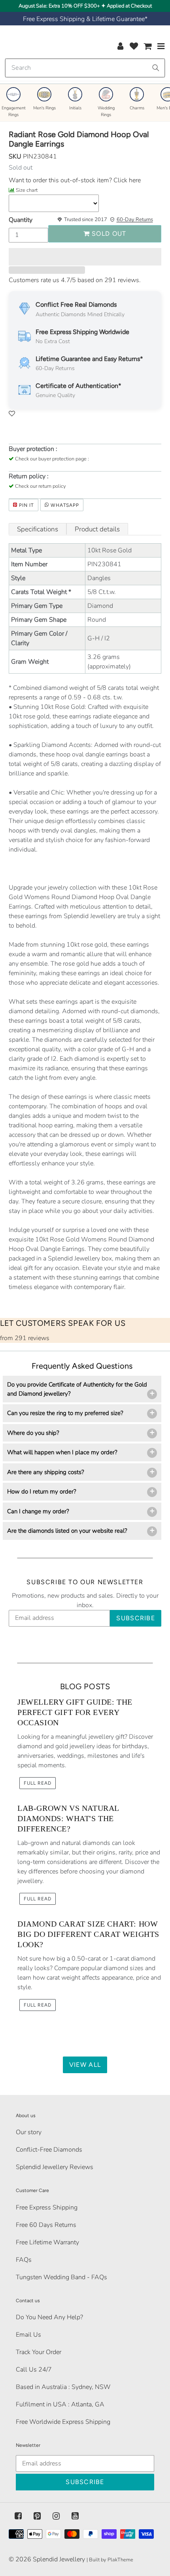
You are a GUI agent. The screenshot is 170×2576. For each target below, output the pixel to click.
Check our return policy (41, 486)
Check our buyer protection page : (52, 459)
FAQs (24, 2260)
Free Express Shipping (47, 2207)
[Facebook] (18, 2516)
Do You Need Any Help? (49, 2317)
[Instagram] (56, 2516)
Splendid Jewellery (59, 2559)
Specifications (38, 529)
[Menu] (161, 46)
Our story (29, 2132)
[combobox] (85, 68)
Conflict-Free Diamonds (49, 2150)
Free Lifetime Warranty (47, 2242)
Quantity (21, 220)
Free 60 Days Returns (46, 2225)
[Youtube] (75, 2516)
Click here (126, 180)
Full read (38, 1783)
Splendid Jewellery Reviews (55, 2167)
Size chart (27, 190)
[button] (85, 257)
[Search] (156, 68)
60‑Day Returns (135, 220)
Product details (97, 529)
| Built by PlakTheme (110, 2560)
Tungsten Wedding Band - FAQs (61, 2277)
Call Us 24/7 (34, 2370)
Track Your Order (39, 2352)
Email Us (28, 2335)
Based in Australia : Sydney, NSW (63, 2387)
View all (85, 2065)
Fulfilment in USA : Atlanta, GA (60, 2404)
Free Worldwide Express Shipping (63, 2422)
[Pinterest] (37, 2516)
